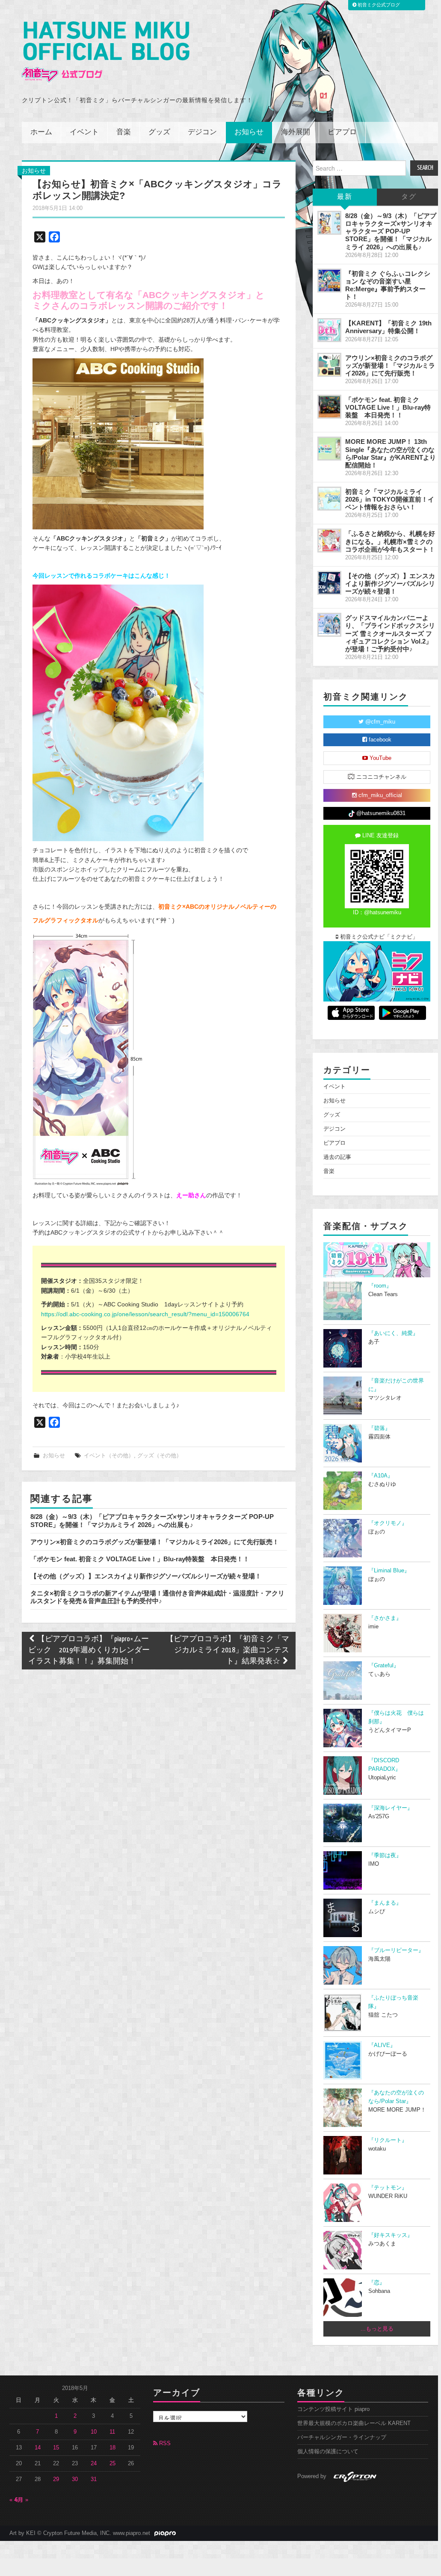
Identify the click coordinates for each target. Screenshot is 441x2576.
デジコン (202, 132)
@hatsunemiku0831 (380, 813)
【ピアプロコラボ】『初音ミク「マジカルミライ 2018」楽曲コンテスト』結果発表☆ (228, 1650)
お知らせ (249, 132)
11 (112, 2432)
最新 (345, 197)
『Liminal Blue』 (389, 1571)
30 (75, 2479)
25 (112, 2464)
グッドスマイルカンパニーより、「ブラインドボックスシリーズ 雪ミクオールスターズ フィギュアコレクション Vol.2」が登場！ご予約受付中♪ (390, 633)
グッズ (159, 132)
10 (94, 2432)
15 (56, 2448)
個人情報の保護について (328, 2452)
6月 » (22, 2500)
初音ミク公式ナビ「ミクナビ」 (378, 937)
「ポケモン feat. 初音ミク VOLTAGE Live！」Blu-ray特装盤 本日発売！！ (140, 1559)
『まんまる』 (385, 1903)
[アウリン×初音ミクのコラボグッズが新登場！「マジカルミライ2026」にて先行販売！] (329, 365)
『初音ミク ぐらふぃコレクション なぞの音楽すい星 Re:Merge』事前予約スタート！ (388, 285)
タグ (409, 197)
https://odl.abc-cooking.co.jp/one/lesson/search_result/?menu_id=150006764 (145, 1314)
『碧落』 (379, 1428)
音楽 (124, 132)
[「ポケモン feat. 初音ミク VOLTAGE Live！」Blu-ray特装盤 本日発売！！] (329, 407)
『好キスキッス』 (391, 2235)
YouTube (380, 758)
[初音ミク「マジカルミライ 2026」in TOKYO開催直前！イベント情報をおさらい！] (329, 499)
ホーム (41, 132)
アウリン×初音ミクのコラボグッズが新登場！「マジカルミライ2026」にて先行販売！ (155, 1542)
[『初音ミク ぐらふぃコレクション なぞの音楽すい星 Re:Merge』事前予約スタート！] (329, 281)
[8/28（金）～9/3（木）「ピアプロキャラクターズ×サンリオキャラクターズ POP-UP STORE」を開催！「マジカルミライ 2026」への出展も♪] (329, 223)
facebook (379, 740)
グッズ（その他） (160, 1456)
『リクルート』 (388, 2140)
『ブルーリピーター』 (396, 1950)
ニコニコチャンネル (380, 777)
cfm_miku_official (379, 795)
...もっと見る (377, 2329)
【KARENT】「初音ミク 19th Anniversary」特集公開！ (388, 327)
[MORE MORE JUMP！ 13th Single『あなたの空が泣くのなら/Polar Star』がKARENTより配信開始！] (329, 449)
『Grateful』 (384, 1666)
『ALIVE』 (382, 2045)
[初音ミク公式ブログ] (106, 52)
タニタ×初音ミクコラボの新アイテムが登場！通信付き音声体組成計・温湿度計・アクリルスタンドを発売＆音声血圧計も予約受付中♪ (157, 1597)
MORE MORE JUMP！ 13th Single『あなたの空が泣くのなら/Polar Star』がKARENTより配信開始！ (391, 453)
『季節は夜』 (385, 1855)
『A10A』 (381, 1476)
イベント (84, 132)
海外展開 (296, 132)
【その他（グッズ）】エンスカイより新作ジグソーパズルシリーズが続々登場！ (146, 1576)
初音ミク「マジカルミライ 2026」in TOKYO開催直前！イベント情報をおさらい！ (390, 499)
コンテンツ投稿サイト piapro (333, 2409)
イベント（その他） (109, 1456)
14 (38, 2448)
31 (94, 2479)
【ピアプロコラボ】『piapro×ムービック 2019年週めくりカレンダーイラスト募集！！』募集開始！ (89, 1650)
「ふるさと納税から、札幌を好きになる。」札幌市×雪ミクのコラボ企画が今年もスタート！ (390, 541)
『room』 (380, 1286)
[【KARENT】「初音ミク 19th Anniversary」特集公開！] (329, 330)
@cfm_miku (379, 722)
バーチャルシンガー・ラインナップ (342, 2437)
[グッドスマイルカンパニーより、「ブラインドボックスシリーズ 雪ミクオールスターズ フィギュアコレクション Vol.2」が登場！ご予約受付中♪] (329, 625)
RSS (164, 2443)
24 (94, 2464)
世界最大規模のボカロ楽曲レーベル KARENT (354, 2423)
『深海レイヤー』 (391, 1808)
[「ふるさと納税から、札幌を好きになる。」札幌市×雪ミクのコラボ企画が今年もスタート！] (329, 541)
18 (112, 2448)
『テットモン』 (388, 2188)
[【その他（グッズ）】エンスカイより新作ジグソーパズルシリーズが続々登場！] (329, 583)
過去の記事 (337, 1157)
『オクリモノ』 (388, 1523)
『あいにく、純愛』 (393, 1333)
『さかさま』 (385, 1618)
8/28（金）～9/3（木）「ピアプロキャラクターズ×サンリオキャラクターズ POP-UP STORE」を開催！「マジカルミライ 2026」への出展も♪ (152, 1520)
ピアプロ (342, 132)
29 (56, 2479)
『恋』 (377, 2283)
